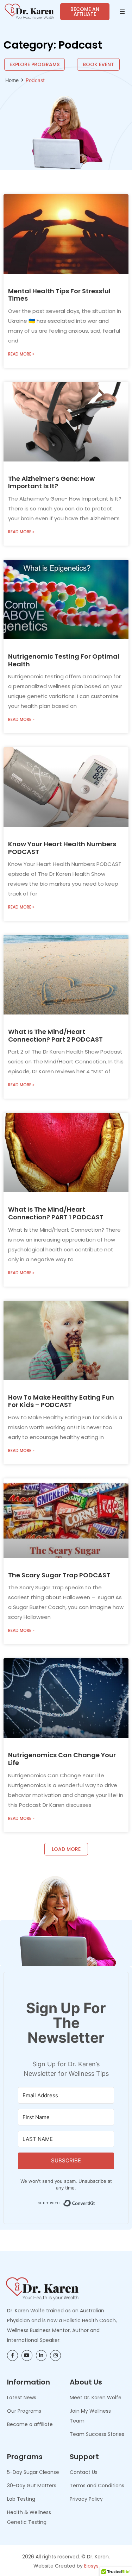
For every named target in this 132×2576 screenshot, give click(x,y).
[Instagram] (55, 2355)
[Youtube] (27, 2355)
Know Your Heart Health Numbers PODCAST (62, 848)
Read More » (21, 354)
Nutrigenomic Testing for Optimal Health (64, 660)
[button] (122, 12)
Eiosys (91, 2566)
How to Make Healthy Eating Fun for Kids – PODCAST (61, 1401)
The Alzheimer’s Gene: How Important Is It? (51, 482)
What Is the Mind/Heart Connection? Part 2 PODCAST (55, 1035)
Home (12, 80)
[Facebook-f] (12, 2355)
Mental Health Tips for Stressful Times (59, 295)
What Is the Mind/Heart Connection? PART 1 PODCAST (56, 1213)
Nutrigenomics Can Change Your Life (62, 1759)
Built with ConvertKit (95, 2201)
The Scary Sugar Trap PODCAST (59, 1575)
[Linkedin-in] (41, 2355)
